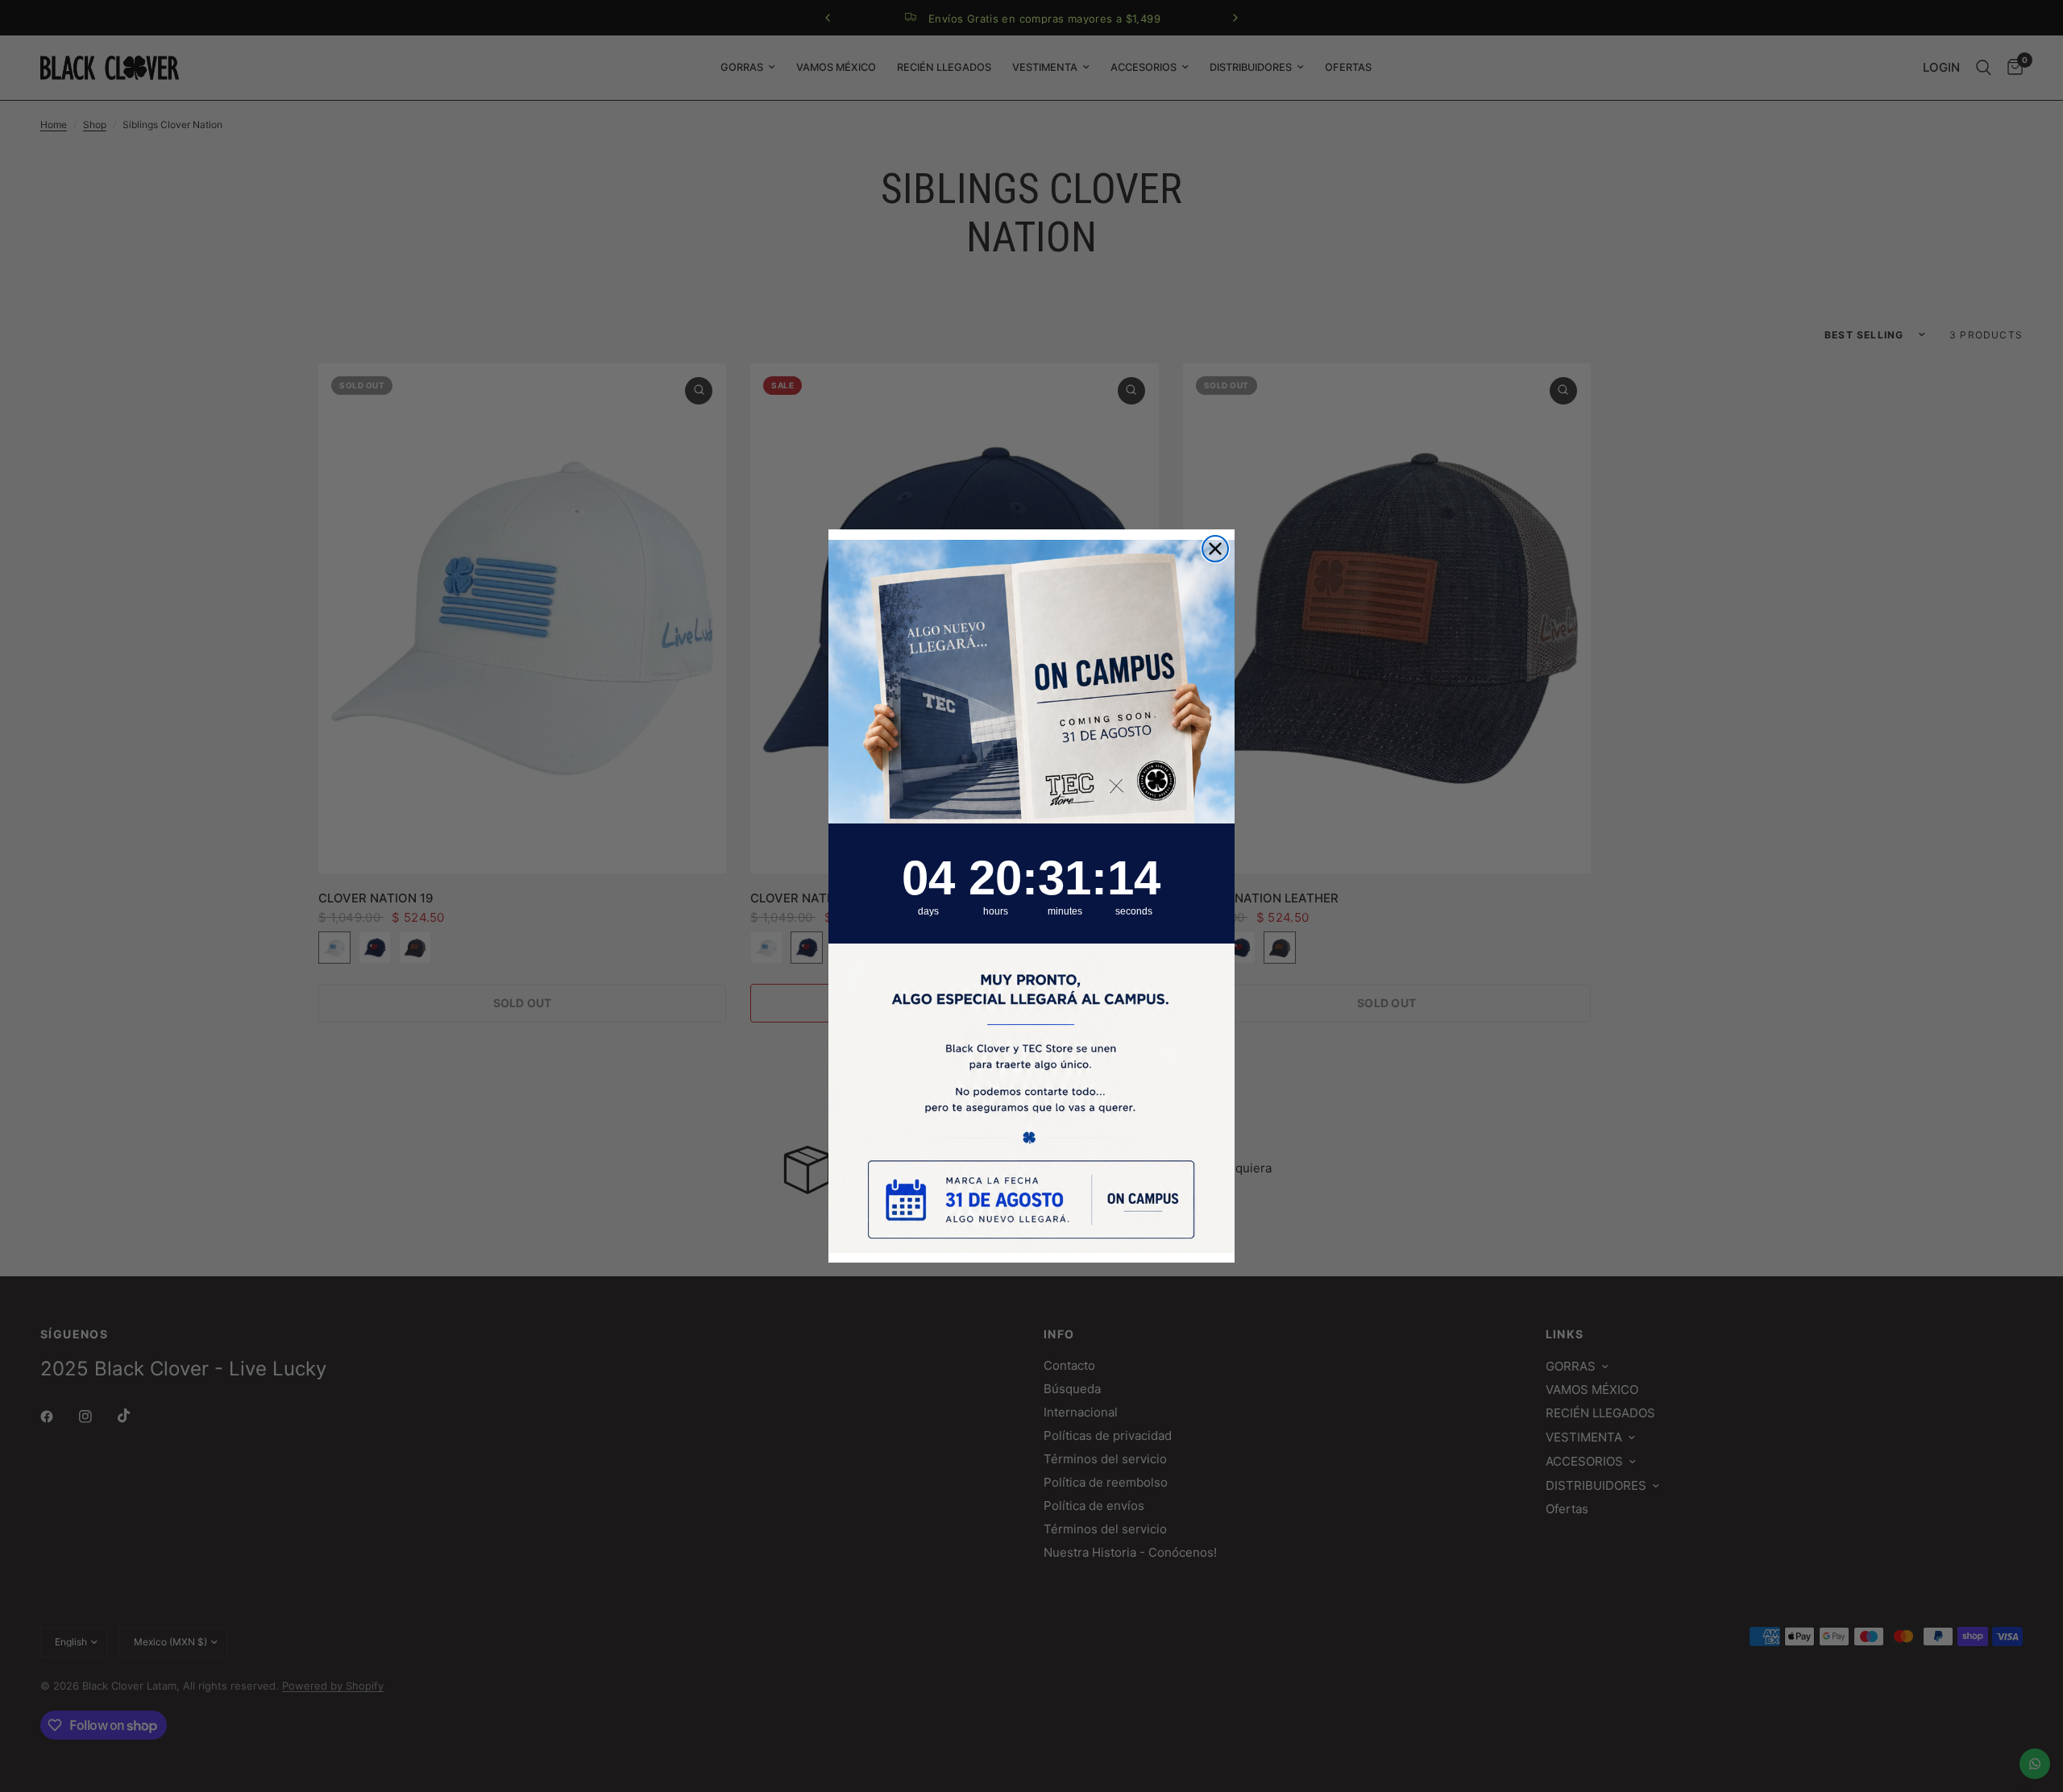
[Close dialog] (1215, 549)
